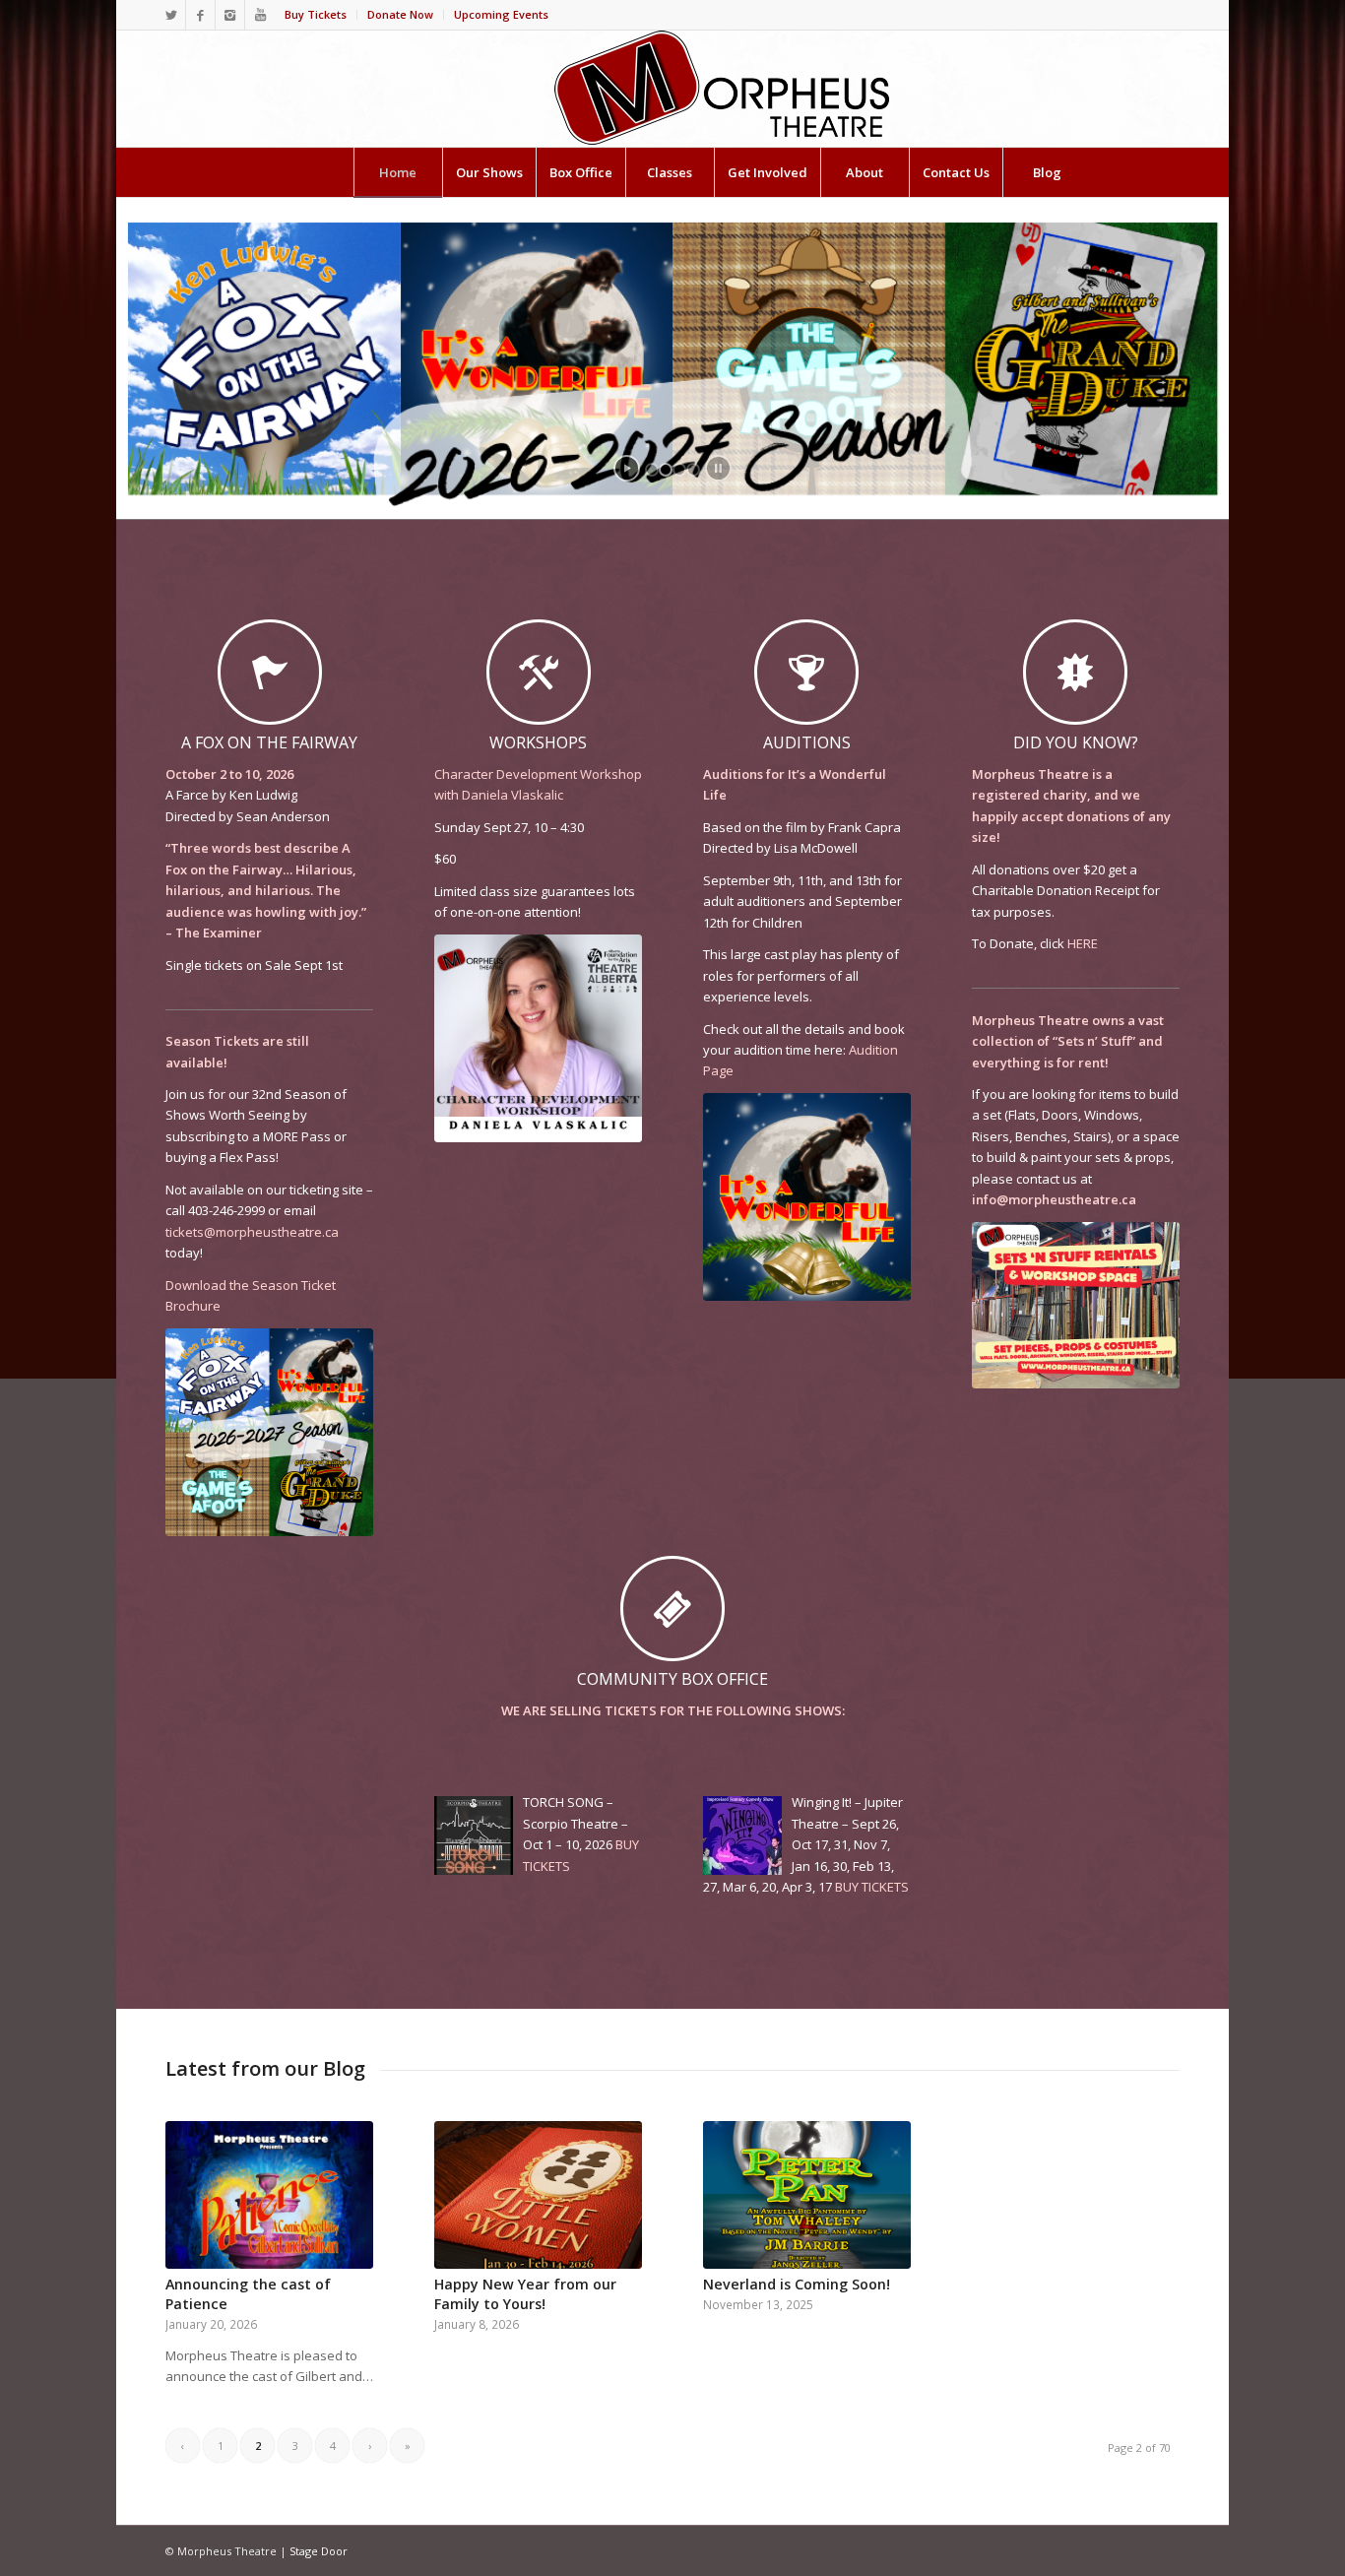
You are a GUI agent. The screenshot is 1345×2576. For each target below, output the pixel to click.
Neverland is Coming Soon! (797, 2284)
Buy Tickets (316, 14)
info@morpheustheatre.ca (1054, 1199)
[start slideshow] (627, 468)
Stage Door (319, 2551)
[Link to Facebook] (200, 15)
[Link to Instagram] (230, 15)
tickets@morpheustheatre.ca (252, 1232)
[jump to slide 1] (652, 470)
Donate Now (400, 14)
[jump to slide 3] (679, 470)
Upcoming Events (501, 14)
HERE (1083, 943)
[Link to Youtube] (260, 15)
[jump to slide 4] (693, 470)
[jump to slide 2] (666, 470)
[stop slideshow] (718, 468)
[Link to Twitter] (171, 15)
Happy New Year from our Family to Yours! (525, 2294)
